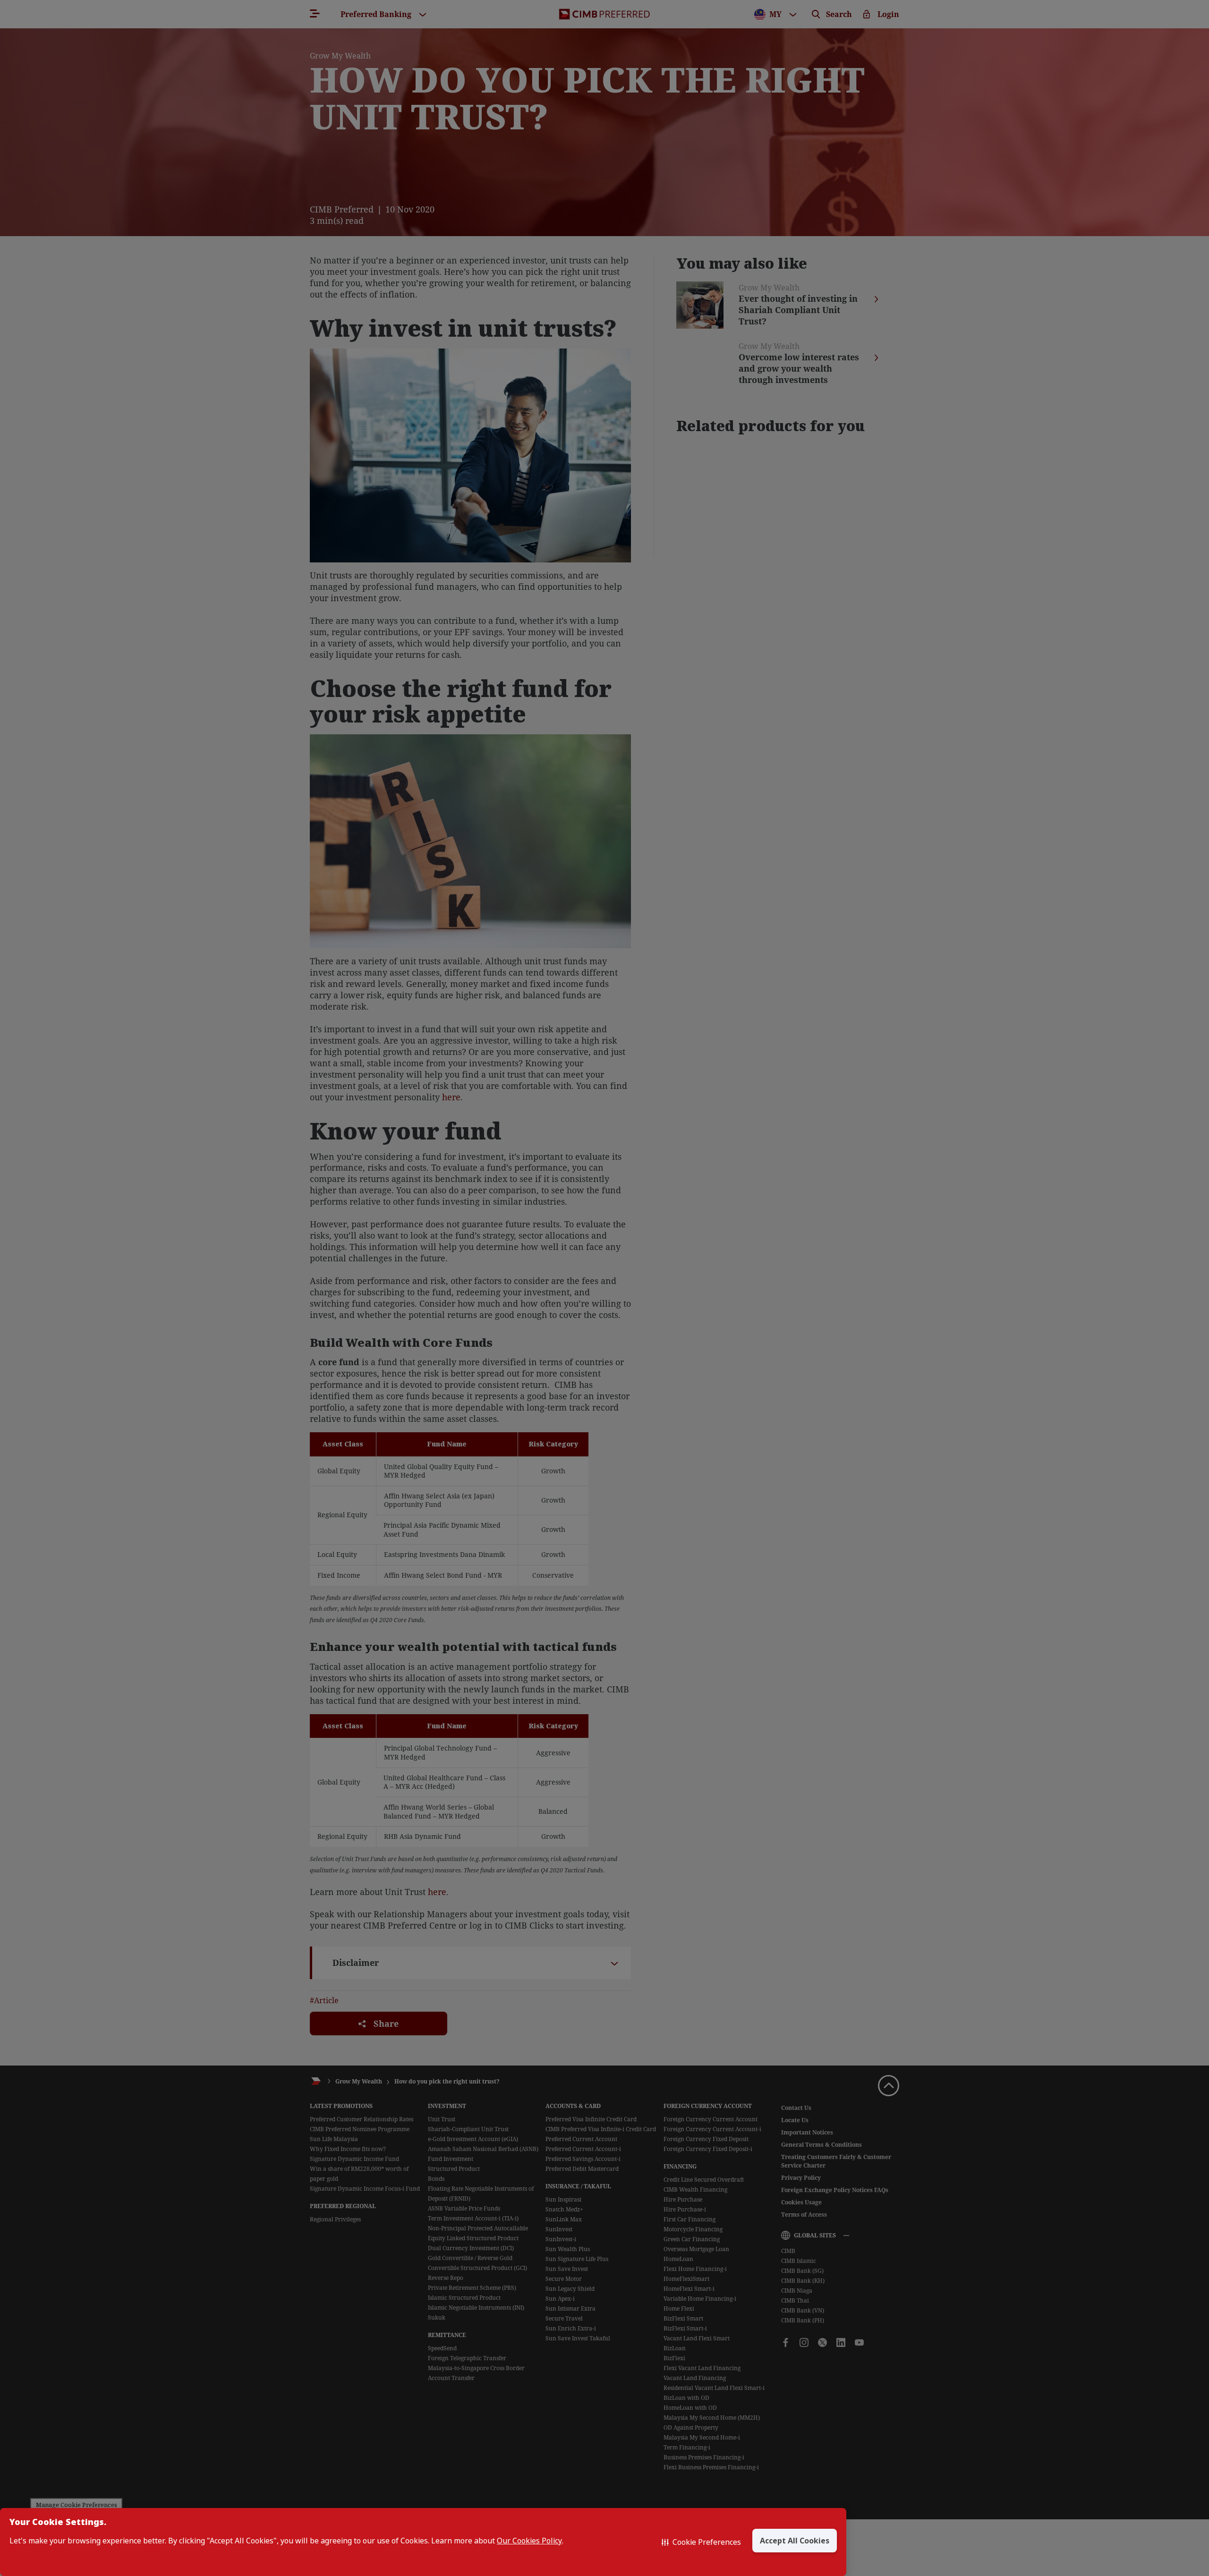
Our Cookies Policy (529, 2541)
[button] (701, 2542)
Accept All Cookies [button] (795, 2541)
